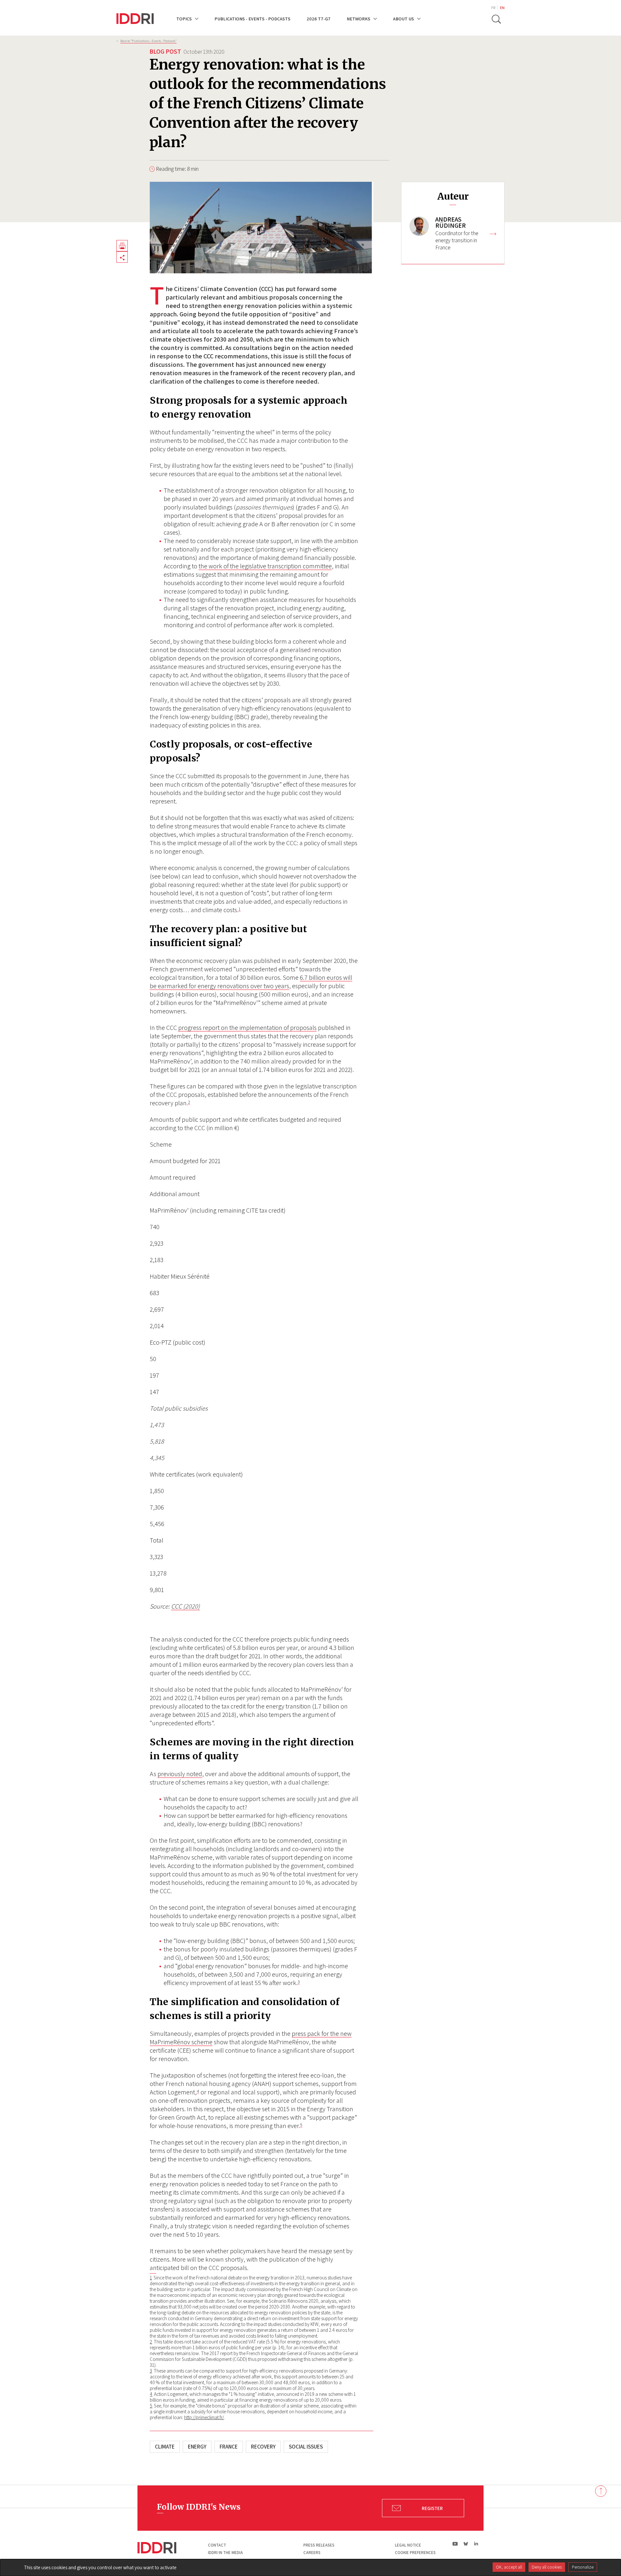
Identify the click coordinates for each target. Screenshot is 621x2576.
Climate (165, 2447)
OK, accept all (509, 2567)
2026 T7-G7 (319, 19)
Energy (197, 2447)
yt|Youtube (455, 2544)
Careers (312, 2553)
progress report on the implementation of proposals (247, 1028)
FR (493, 8)
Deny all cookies (547, 2567)
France (229, 2447)
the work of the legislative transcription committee (265, 566)
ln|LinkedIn (476, 2544)
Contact (217, 2545)
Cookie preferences (415, 2553)
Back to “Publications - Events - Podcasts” (148, 41)
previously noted (180, 1774)
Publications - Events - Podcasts (252, 19)
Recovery (263, 2447)
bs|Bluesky (466, 2544)
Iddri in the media (225, 2553)
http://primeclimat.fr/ (204, 2417)
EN (502, 8)
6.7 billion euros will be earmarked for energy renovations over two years (251, 982)
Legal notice (408, 2545)
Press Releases (319, 2545)
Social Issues (306, 2447)
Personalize (583, 2567)
